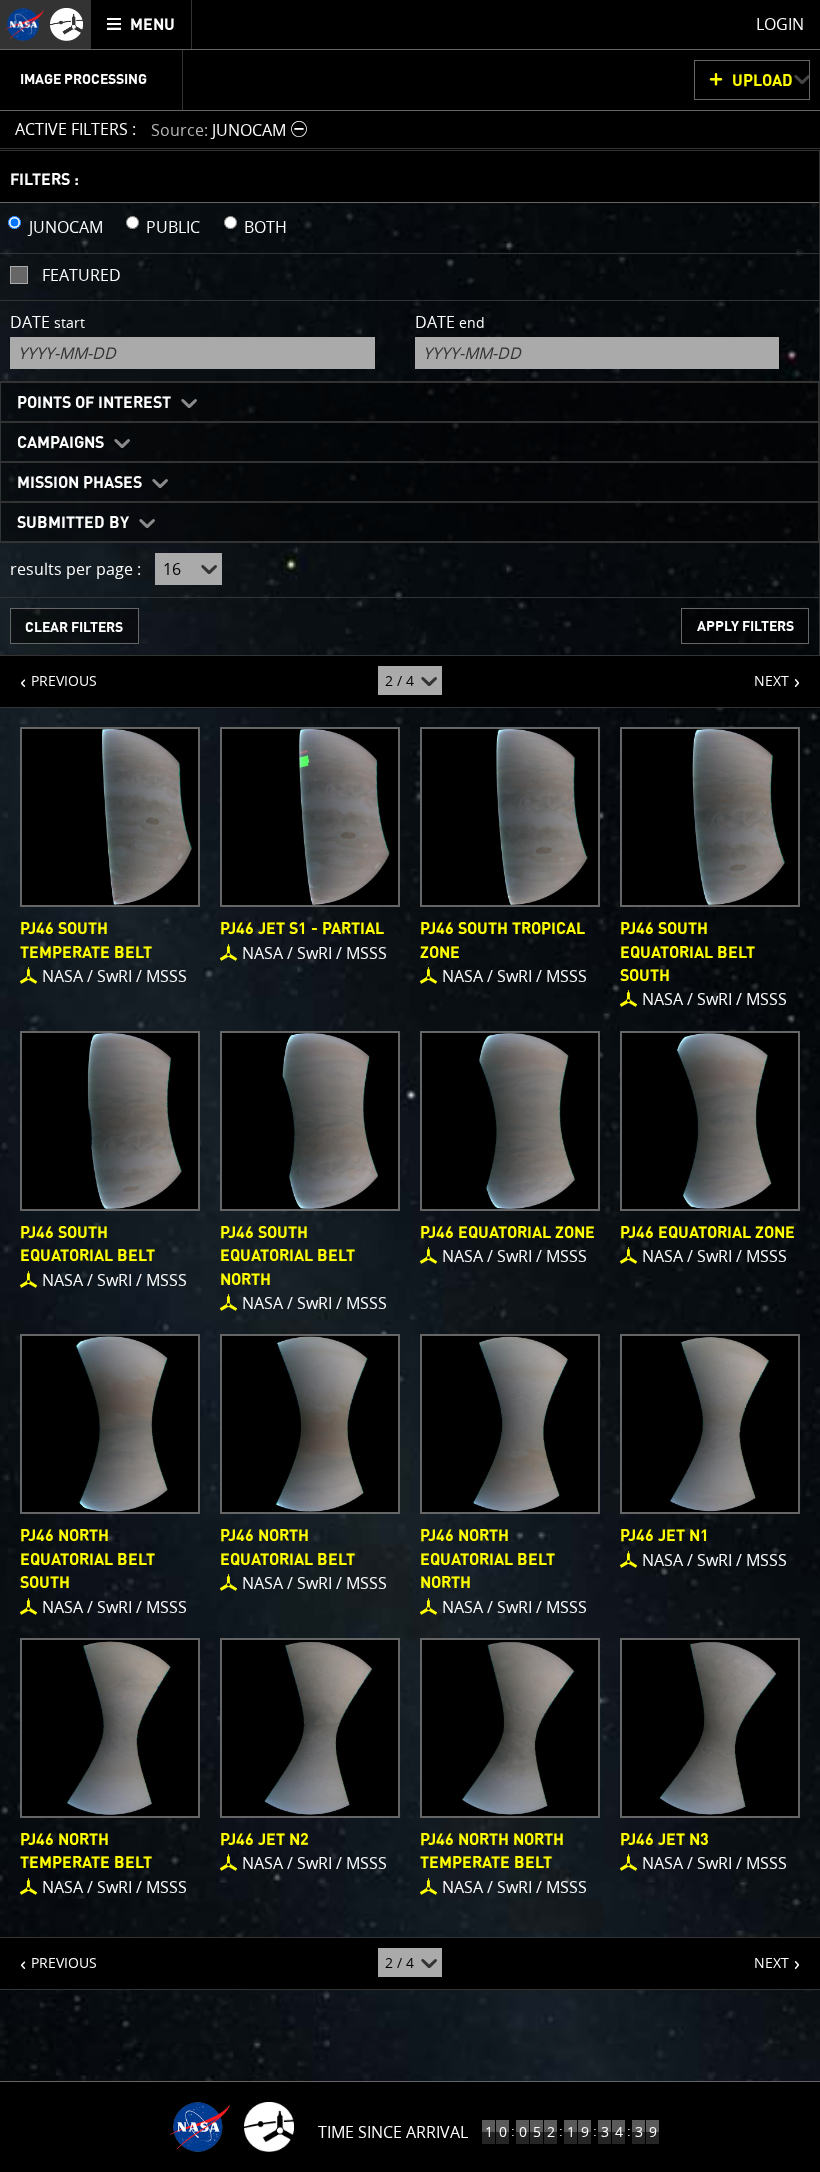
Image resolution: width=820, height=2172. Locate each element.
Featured (81, 275)
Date (47, 322)
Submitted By (73, 523)
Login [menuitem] (780, 24)
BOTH (265, 227)
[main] (410, 1086)
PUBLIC (173, 227)
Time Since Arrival (393, 2132)
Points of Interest (94, 403)
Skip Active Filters (12, 76)
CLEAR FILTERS (74, 627)
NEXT (761, 673)
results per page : (75, 569)
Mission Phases (79, 483)
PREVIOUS (48, 673)
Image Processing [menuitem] (83, 80)
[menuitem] (141, 24)
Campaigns (60, 443)
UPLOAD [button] (762, 81)
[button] (231, 129)
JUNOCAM (66, 227)
